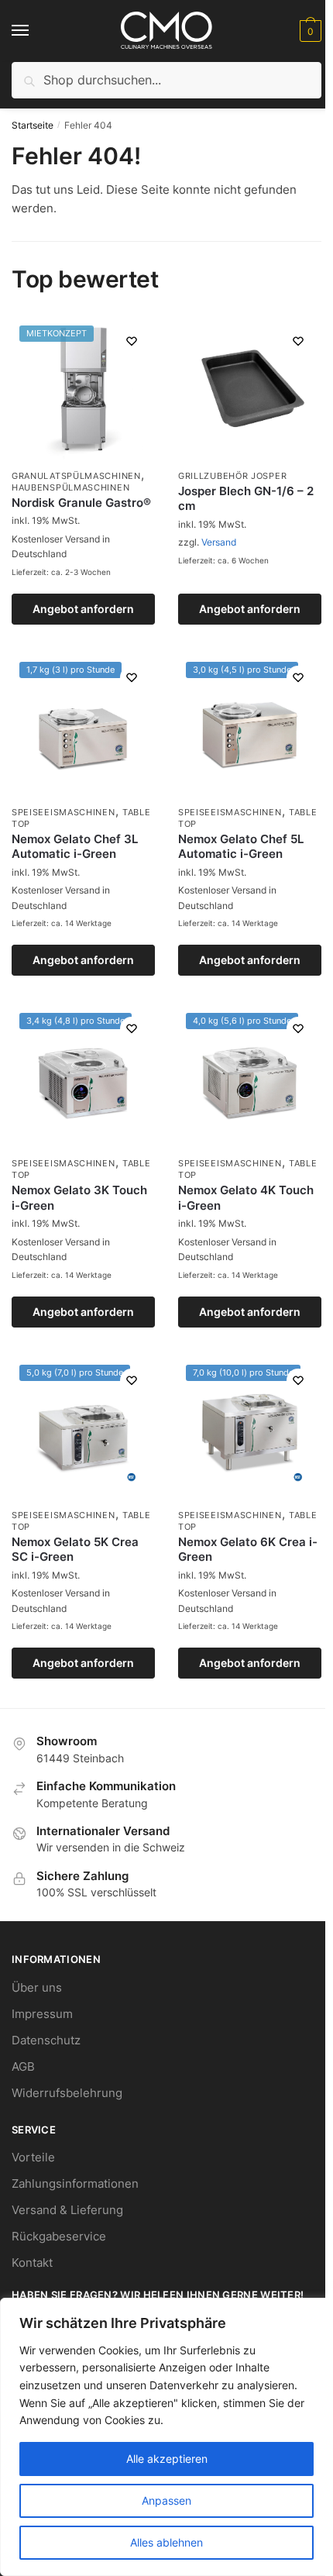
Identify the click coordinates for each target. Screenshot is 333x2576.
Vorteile (33, 2157)
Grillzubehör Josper (232, 476)
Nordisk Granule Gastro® (81, 503)
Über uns (37, 1987)
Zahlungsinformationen (75, 2183)
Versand (219, 542)
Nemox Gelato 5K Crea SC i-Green (75, 1550)
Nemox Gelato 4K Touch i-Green (246, 1198)
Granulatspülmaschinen (76, 476)
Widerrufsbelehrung (67, 2093)
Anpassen (166, 2500)
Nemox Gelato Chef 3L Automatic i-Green (75, 847)
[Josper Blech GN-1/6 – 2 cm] (250, 389)
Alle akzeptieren (167, 2459)
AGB (23, 2066)
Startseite (33, 125)
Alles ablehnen (166, 2542)
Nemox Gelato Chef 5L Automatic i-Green (241, 847)
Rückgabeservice (59, 2236)
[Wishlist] (132, 341)
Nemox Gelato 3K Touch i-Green (79, 1198)
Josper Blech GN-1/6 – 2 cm (246, 499)
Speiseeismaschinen (64, 812)
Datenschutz (46, 2040)
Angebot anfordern (83, 609)
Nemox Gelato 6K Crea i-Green (248, 1550)
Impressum (42, 2014)
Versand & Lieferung (67, 2210)
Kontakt (32, 2263)
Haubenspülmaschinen (70, 487)
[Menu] (35, 31)
